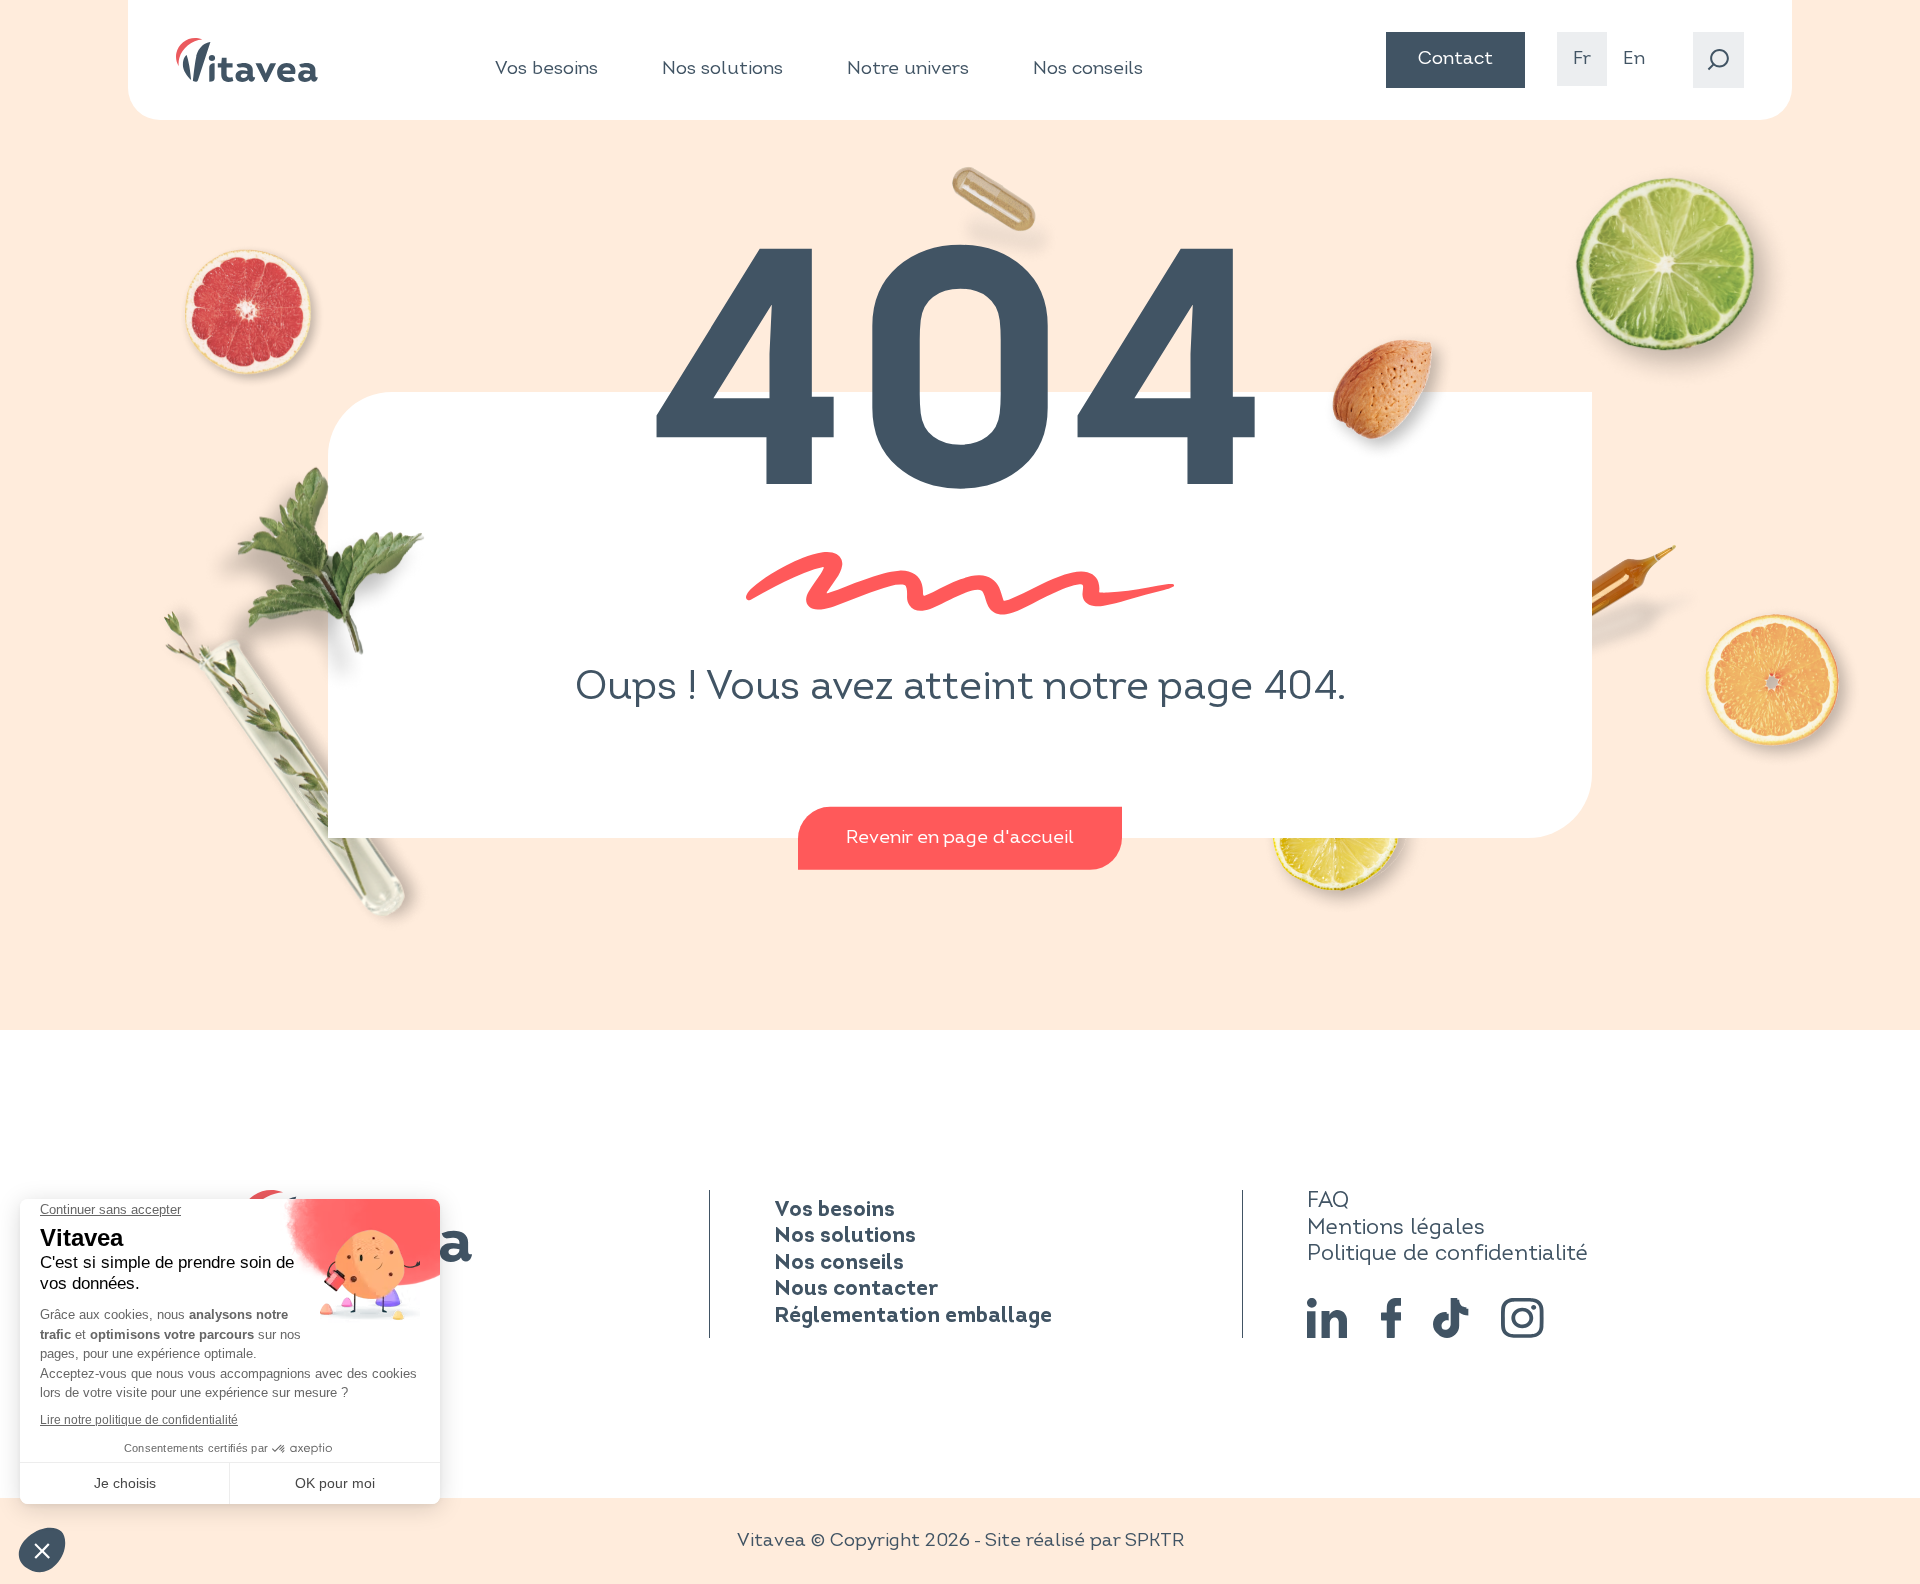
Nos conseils (1088, 68)
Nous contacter (856, 1289)
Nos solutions (722, 69)
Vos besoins (546, 69)
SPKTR (1154, 1540)
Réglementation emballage (913, 1316)
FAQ (1328, 1200)
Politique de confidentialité (1447, 1253)
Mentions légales (1396, 1227)
